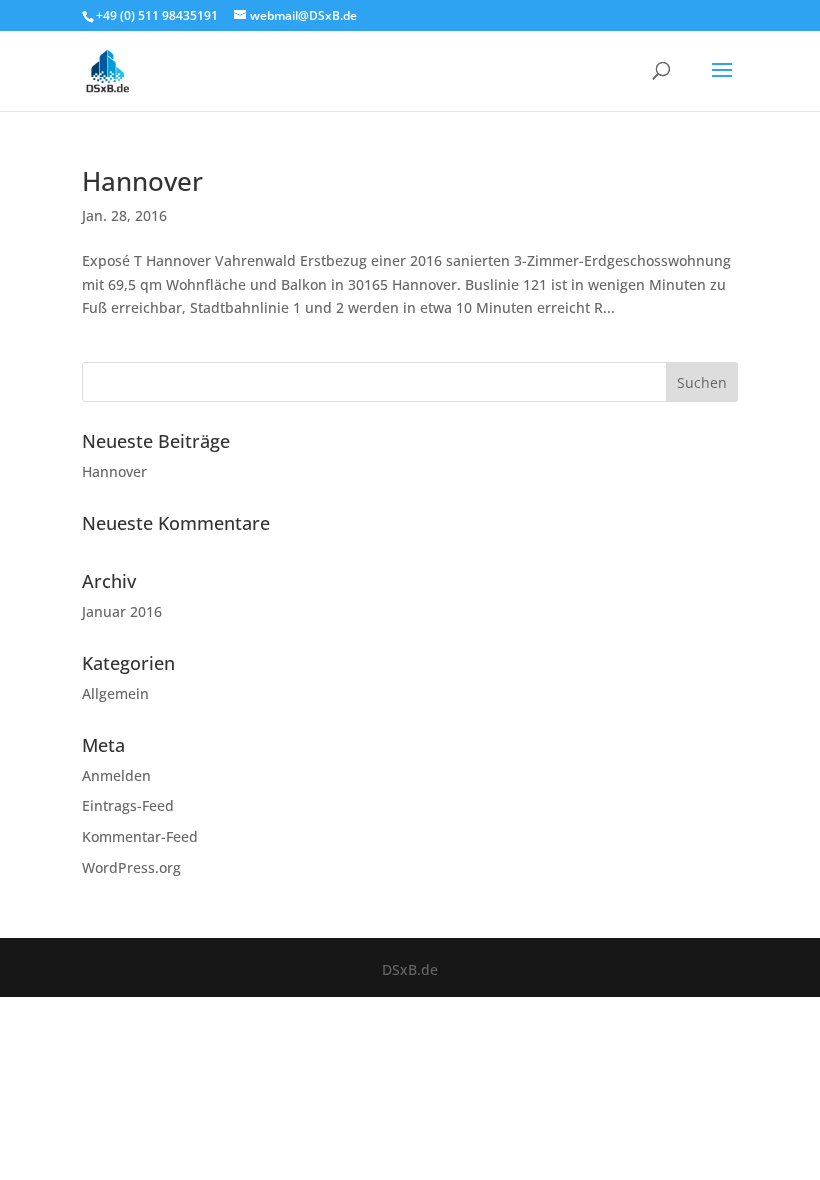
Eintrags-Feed (128, 805)
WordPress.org (131, 867)
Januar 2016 (122, 611)
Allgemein (115, 693)
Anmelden (116, 775)
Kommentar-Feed (140, 836)
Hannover (142, 181)
